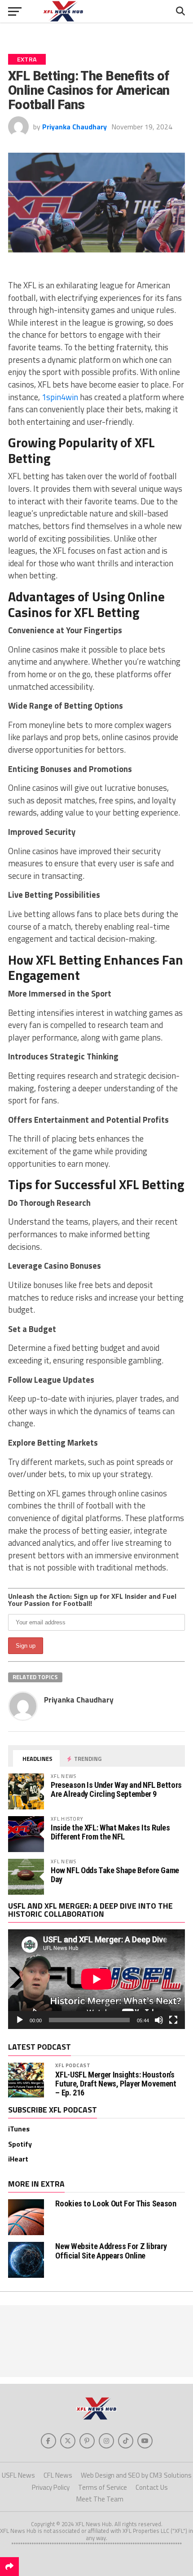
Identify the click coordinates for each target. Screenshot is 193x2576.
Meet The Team (100, 2499)
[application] (96, 1979)
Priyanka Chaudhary (75, 127)
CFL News (58, 2475)
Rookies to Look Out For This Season (116, 2203)
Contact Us (152, 2487)
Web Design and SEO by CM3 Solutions (136, 2475)
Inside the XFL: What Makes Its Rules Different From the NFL (110, 1832)
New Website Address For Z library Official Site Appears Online (111, 2251)
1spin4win (60, 397)
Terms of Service (103, 2487)
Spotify (20, 2144)
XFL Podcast (73, 2065)
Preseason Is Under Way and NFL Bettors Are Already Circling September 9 (116, 1789)
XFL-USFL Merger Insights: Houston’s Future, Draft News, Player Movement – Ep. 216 (116, 2084)
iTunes (19, 2129)
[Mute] (159, 2020)
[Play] (20, 2020)
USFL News (18, 2475)
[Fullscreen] (173, 2020)
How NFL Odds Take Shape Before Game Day (115, 1875)
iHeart (18, 2159)
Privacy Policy (51, 2487)
